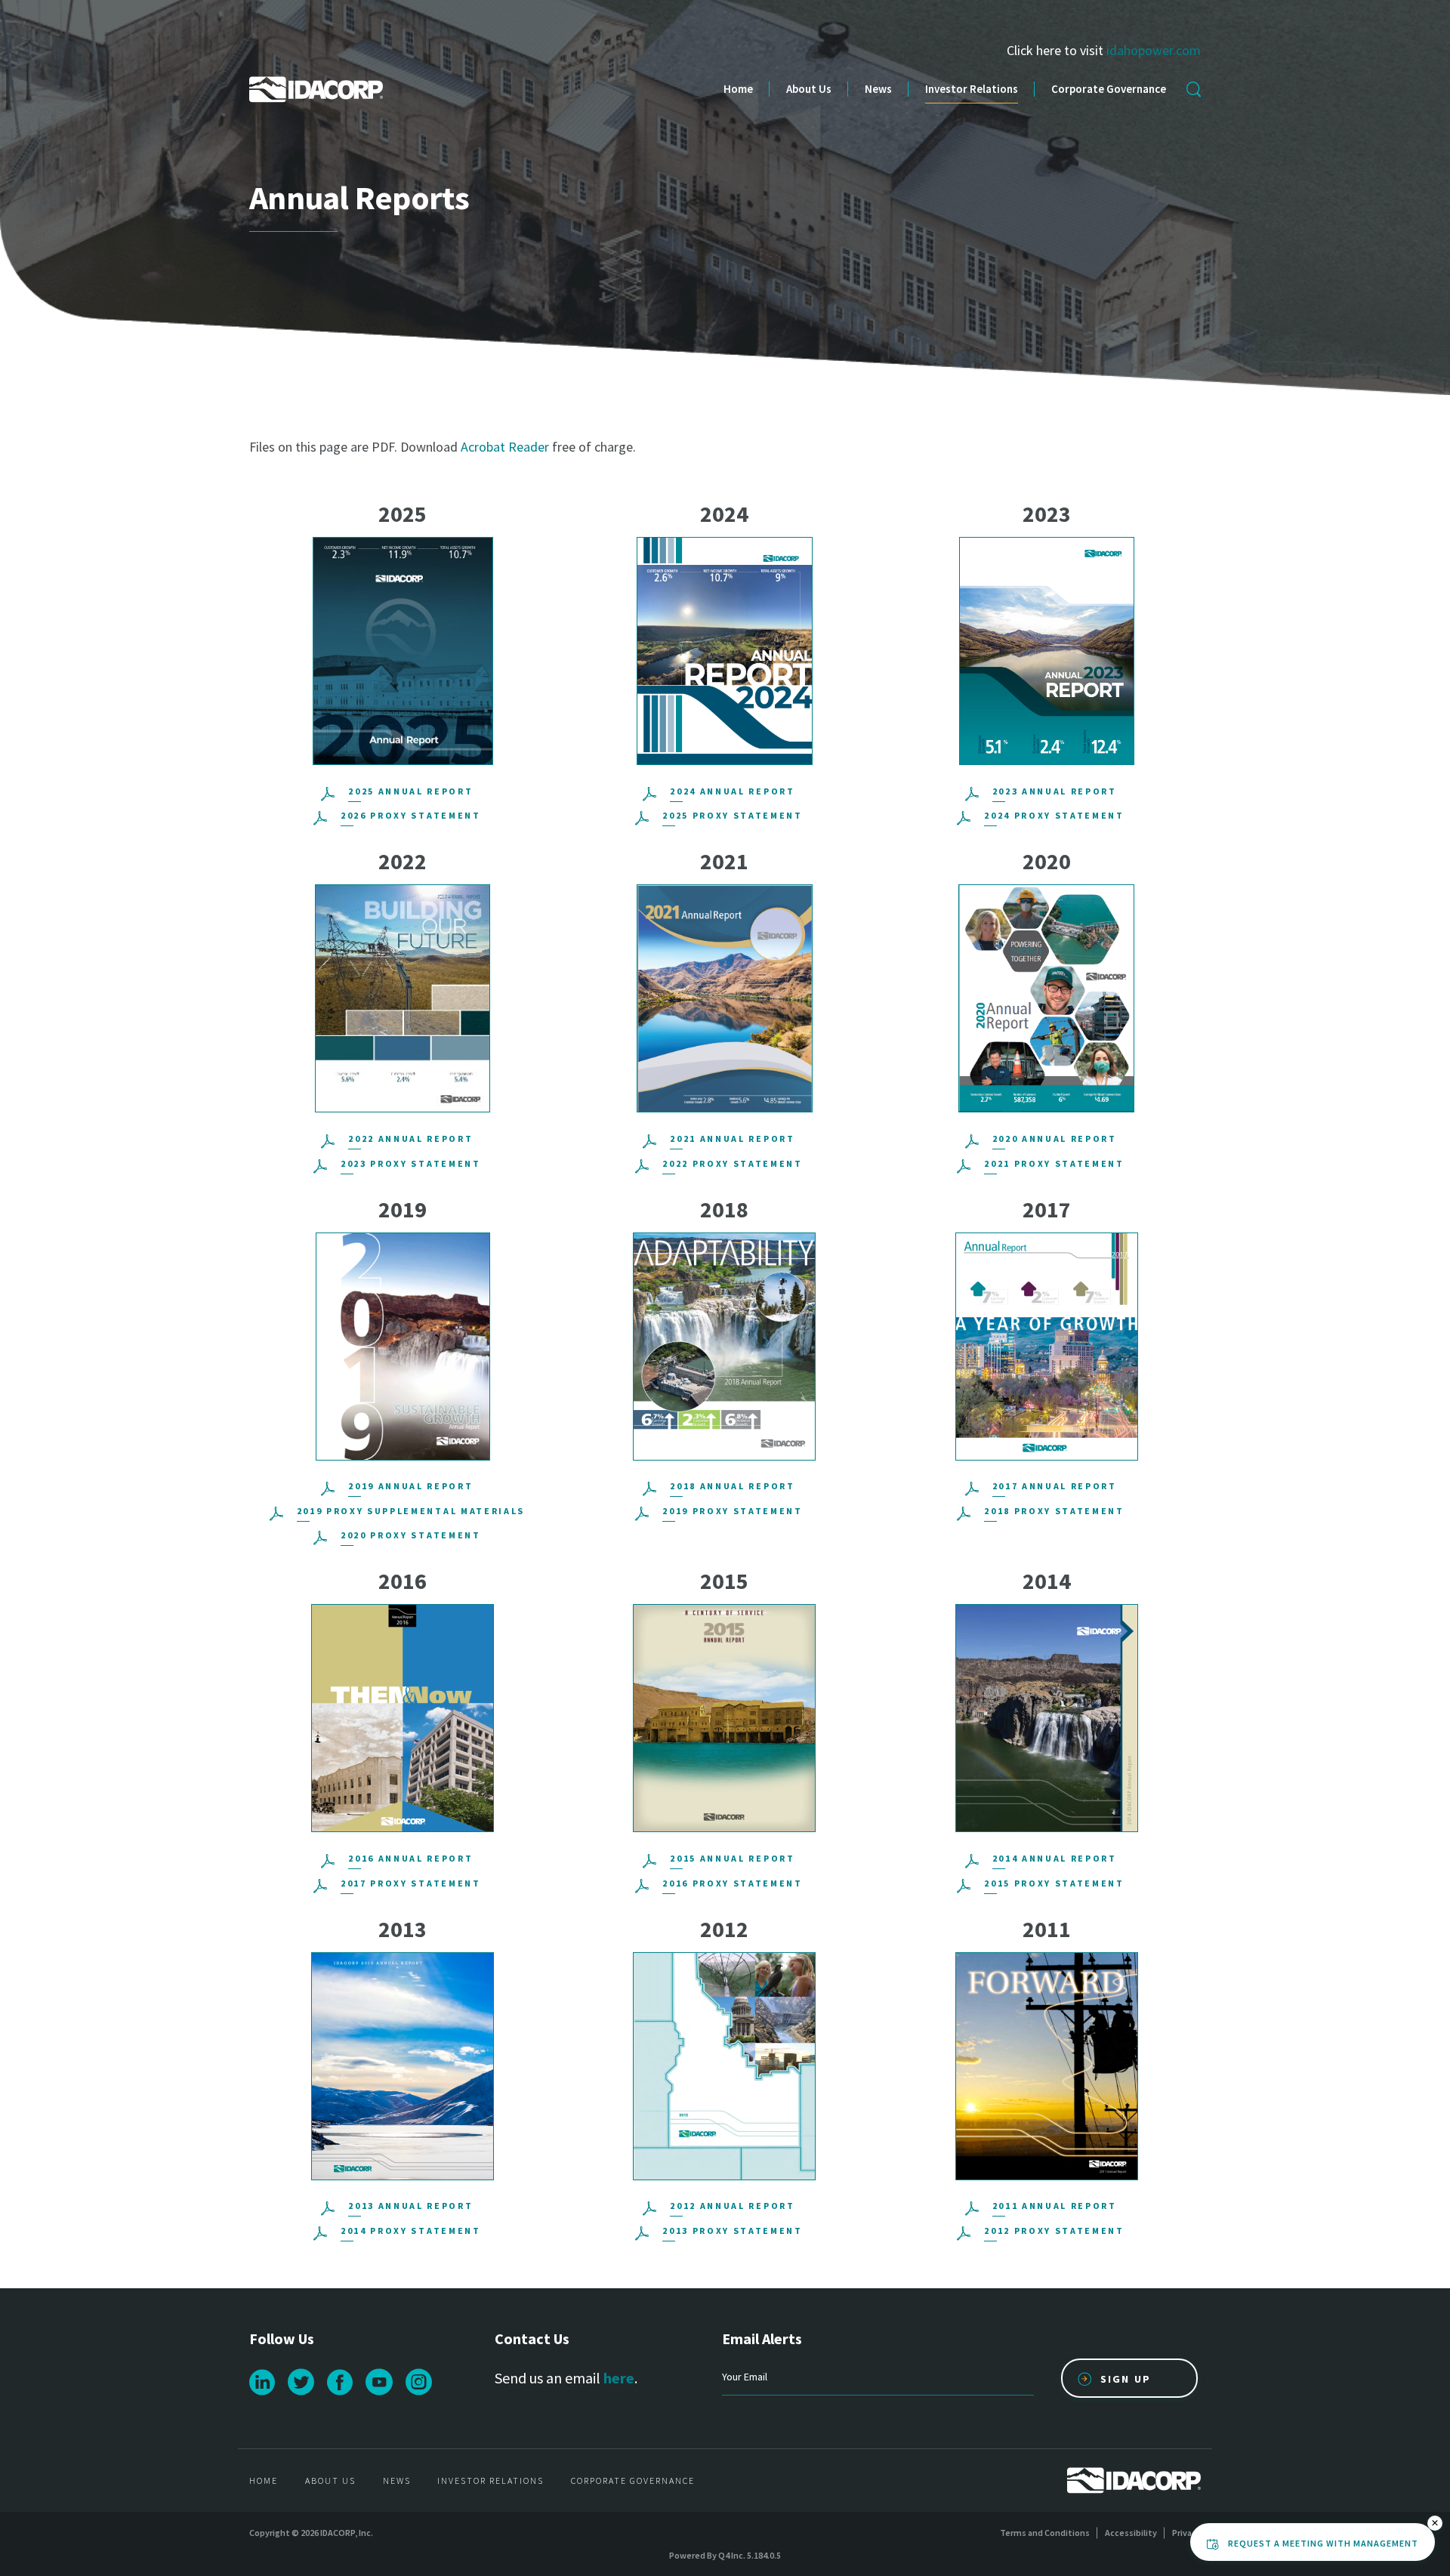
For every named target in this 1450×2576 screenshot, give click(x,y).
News (878, 89)
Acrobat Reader (505, 447)
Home (738, 89)
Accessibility (1131, 2533)
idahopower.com (1154, 50)
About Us (809, 89)
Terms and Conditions (1045, 2533)
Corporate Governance (1109, 89)
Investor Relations (972, 89)
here (619, 2378)
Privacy (1186, 2533)
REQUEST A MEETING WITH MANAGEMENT (1323, 2543)
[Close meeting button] (1435, 2523)
